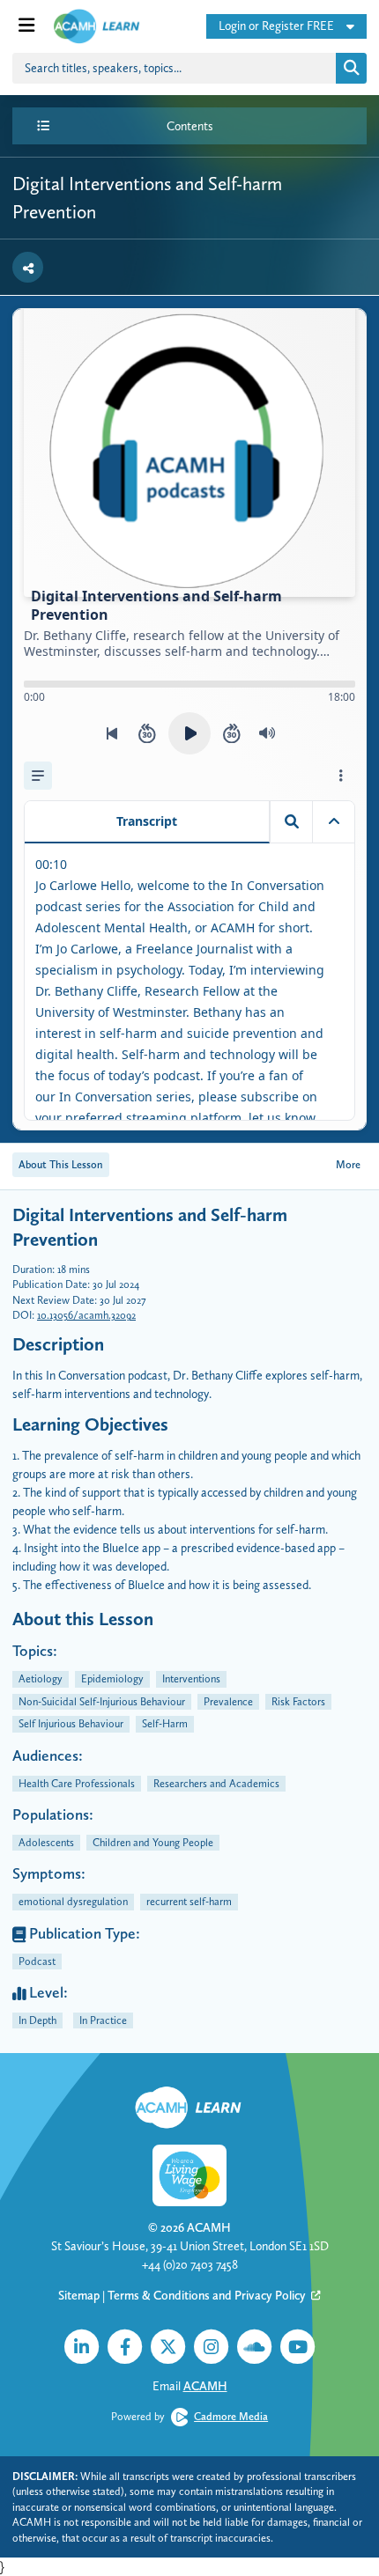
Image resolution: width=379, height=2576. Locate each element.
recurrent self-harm (189, 1901)
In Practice (103, 2020)
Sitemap (79, 2295)
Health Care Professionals (77, 1783)
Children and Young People (153, 1842)
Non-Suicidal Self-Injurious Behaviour (102, 1701)
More (348, 1164)
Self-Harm (165, 1723)
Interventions (191, 1678)
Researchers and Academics (216, 1783)
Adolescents (46, 1842)
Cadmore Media (231, 2416)
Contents (190, 126)
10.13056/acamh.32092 (86, 1315)
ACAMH (209, 2227)
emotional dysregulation (73, 1901)
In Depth (37, 2020)
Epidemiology (112, 1678)
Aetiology (41, 1678)
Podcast (37, 1961)
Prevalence (228, 1701)
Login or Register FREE (276, 26)
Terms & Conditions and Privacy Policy (208, 2295)
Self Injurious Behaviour (71, 1723)
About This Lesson (61, 1164)
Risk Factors (298, 1701)
